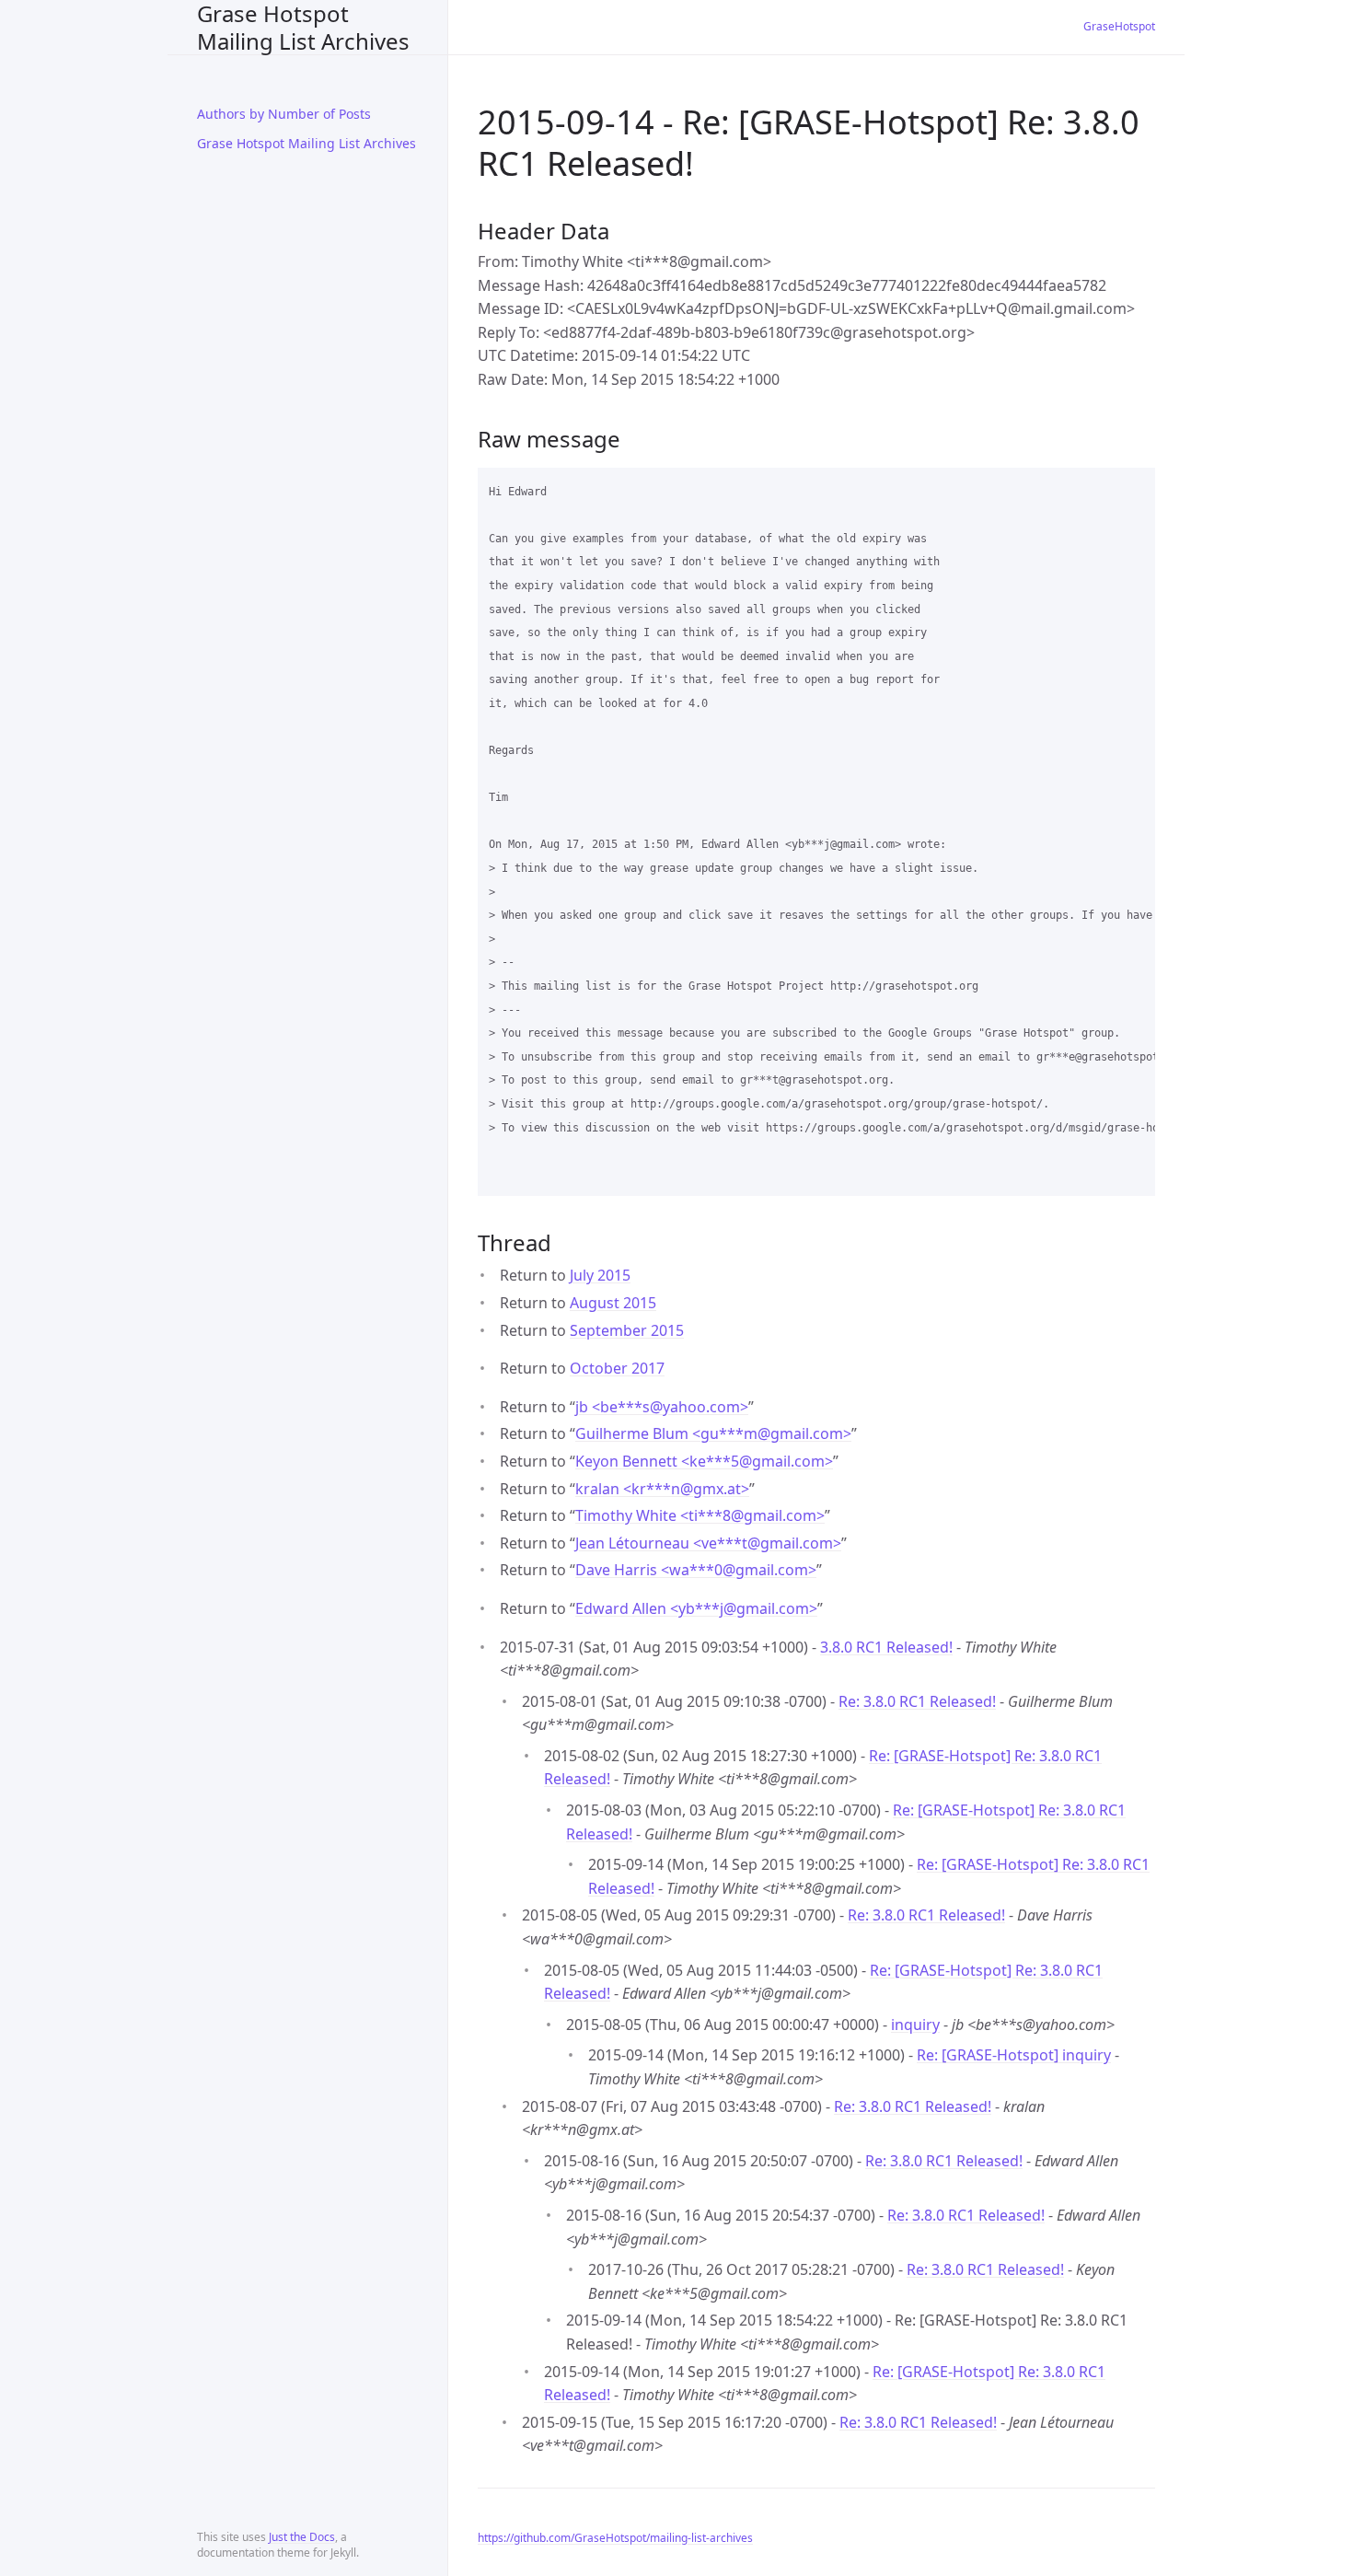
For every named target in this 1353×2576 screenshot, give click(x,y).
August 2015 (613, 1303)
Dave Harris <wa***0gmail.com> (696, 1570)
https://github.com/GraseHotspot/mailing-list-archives (615, 2538)
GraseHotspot (1119, 26)
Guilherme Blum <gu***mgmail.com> (713, 1433)
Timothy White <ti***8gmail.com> (700, 1515)
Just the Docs (302, 2537)
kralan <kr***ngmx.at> (662, 1489)
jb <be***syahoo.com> (662, 1407)
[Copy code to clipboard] (1133, 488)
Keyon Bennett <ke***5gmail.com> (704, 1461)
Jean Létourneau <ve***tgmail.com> (708, 1543)
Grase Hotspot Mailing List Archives (303, 27)
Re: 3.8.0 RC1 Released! (917, 1701)
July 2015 (600, 1275)
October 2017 (617, 1368)
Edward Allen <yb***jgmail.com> (696, 1608)
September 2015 (627, 1330)
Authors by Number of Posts (284, 114)
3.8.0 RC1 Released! (886, 1647)
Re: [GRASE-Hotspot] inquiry (1014, 2055)
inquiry (915, 2025)
